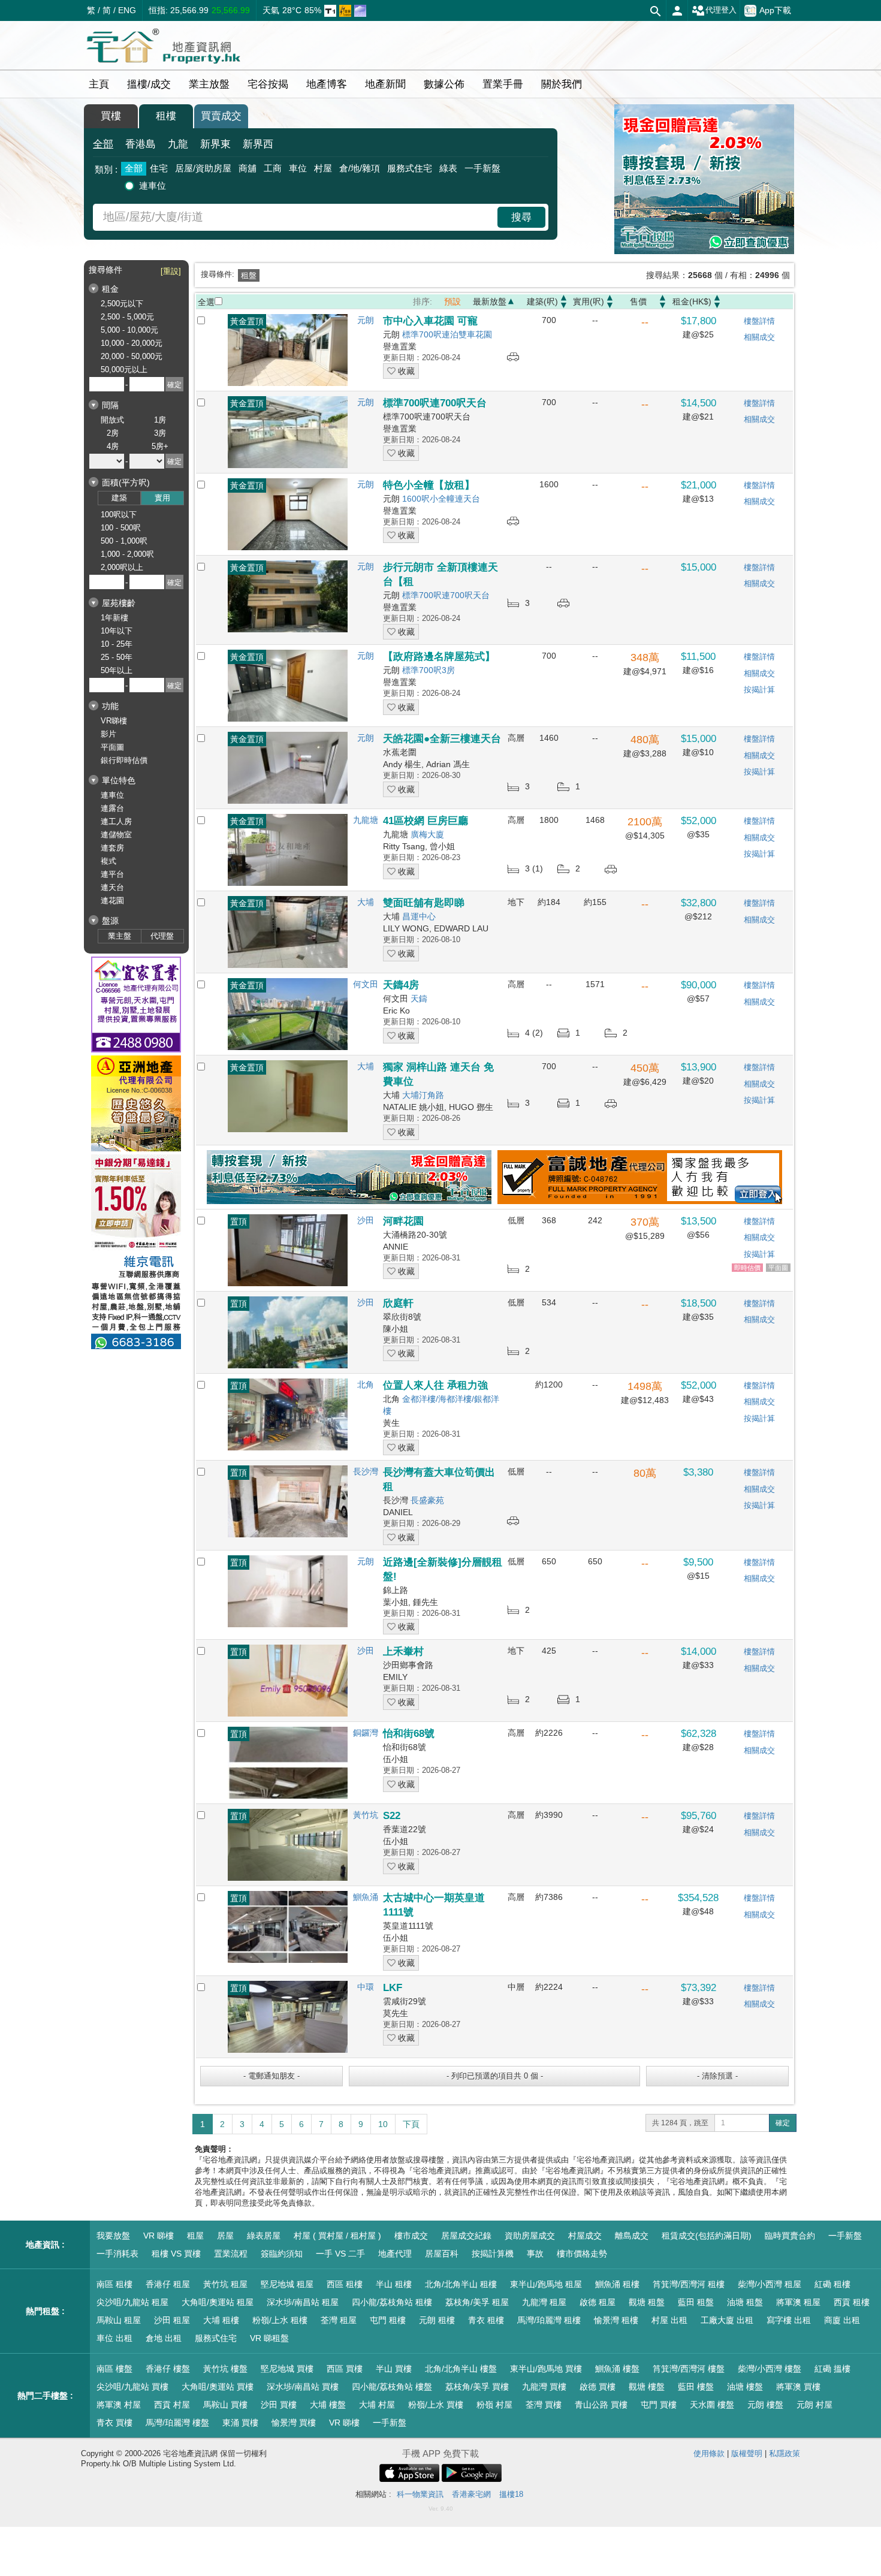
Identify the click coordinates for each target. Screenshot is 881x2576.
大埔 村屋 (377, 2405)
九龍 (178, 144)
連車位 (153, 185)
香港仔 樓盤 (168, 2369)
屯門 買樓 (659, 2405)
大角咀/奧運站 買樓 (218, 2387)
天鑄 (419, 999)
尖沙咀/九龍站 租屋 (132, 2302)
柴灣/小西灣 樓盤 (770, 2369)
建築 (119, 498)
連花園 (112, 901)
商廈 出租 (842, 2320)
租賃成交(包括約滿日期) (707, 2236)
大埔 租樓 (221, 2320)
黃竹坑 (366, 1815)
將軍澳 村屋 (119, 2405)
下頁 (411, 2124)
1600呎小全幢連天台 (441, 499)
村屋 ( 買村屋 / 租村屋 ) (337, 2236)
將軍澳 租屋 (798, 2302)
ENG (127, 10)
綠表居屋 (264, 2236)
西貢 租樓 (852, 2302)
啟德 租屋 (598, 2302)
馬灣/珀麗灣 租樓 (549, 2320)
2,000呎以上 (122, 567)
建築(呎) (542, 301)
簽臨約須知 (282, 2254)
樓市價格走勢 (582, 2254)
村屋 (323, 168)
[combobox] (297, 217)
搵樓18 (511, 2494)
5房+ (160, 446)
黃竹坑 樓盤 (225, 2369)
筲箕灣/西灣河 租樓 (689, 2284)
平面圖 (112, 747)
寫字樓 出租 (789, 2320)
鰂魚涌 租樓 (617, 2284)
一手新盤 (482, 168)
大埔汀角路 (423, 1095)
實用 (162, 498)
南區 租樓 (114, 2284)
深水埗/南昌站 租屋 (303, 2302)
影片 (108, 734)
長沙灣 (366, 1471)
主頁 (99, 84)
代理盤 (162, 936)
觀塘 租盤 (647, 2302)
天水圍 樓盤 (712, 2405)
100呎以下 (119, 515)
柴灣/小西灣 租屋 (770, 2284)
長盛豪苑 (427, 1500)
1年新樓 (114, 618)
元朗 (366, 320)
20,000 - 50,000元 (132, 356)
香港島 (141, 144)
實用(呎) (589, 301)
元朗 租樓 (437, 2320)
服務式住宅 (410, 168)
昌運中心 (419, 916)
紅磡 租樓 (832, 2284)
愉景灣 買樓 (294, 2423)
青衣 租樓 (486, 2320)
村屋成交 (585, 2236)
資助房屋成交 (530, 2236)
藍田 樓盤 (696, 2387)
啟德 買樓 (598, 2387)
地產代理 (395, 2254)
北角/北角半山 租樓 (461, 2284)
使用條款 (709, 2453)
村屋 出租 (669, 2320)
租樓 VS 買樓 (176, 2254)
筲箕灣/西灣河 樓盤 (689, 2369)
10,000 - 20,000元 (132, 343)
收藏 (405, 371)
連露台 (112, 808)
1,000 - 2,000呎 (127, 554)
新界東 (215, 144)
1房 (160, 420)
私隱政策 (785, 2453)
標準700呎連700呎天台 (446, 595)
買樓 (111, 116)
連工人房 (116, 821)
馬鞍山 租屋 (119, 2320)
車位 (298, 168)
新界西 (258, 144)
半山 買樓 (394, 2369)
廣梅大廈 (427, 834)
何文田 (366, 984)
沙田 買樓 (279, 2405)
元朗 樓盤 (765, 2405)
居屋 (225, 2236)
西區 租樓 (345, 2284)
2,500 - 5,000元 (127, 317)
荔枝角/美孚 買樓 (477, 2387)
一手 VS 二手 (340, 2254)
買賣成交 (221, 116)
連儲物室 (116, 835)
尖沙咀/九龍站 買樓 (132, 2387)
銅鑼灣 (366, 1733)
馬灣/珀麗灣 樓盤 (177, 2423)
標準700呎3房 (429, 670)
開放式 (112, 420)
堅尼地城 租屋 (287, 2284)
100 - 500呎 (121, 528)
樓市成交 (411, 2236)
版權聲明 (747, 2453)
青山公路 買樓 (601, 2405)
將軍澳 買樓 (798, 2387)
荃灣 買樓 (544, 2405)
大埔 (366, 902)
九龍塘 (366, 820)
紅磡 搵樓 (832, 2369)
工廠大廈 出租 (727, 2320)
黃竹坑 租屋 (225, 2284)
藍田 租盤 (696, 2302)
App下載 (775, 10)
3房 (160, 433)
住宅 (159, 168)
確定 (783, 2123)
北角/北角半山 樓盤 (461, 2369)
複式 (108, 861)
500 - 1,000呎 (124, 541)
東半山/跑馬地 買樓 (546, 2369)
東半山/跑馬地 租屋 (546, 2284)
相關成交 (759, 337)
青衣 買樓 (114, 2423)
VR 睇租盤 (269, 2338)
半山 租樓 (394, 2284)
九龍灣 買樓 (544, 2387)
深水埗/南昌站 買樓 (303, 2387)
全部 (103, 144)
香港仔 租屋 (168, 2284)
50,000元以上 (124, 369)
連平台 (112, 874)
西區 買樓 (345, 2369)
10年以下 (117, 631)
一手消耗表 (117, 2254)
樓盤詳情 (759, 321)
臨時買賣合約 (790, 2236)
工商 (273, 168)
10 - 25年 (117, 644)
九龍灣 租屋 (544, 2302)
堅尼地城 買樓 (287, 2369)
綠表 (448, 168)
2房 (113, 433)
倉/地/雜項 (360, 168)
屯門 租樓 (388, 2320)
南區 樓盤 (114, 2369)
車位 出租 (114, 2338)
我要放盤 (113, 2236)
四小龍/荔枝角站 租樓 (392, 2302)
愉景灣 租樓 (616, 2320)
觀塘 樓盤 (647, 2387)
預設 (452, 301)
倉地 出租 (164, 2338)
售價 (638, 301)
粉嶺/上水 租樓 (280, 2320)
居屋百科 (442, 2254)
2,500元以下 (122, 304)
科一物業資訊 (420, 2494)
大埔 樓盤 (328, 2405)
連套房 (112, 848)
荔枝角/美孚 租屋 (477, 2302)
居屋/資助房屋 (203, 168)
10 (383, 2124)
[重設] (171, 271)
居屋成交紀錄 (466, 2236)
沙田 (366, 1220)
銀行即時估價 (124, 760)
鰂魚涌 (366, 1897)
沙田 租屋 (172, 2320)
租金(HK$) (692, 301)
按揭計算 (759, 690)
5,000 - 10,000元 (129, 330)
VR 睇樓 (159, 2236)
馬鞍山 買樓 (225, 2405)
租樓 (166, 116)
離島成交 (632, 2236)
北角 (366, 1384)
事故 (535, 2254)
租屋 (195, 2236)
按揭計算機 (493, 2254)
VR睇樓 (114, 721)
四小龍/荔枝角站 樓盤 (392, 2387)
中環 (366, 1987)
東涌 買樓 (240, 2423)
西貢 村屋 (172, 2405)
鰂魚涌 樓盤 (617, 2369)
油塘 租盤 (745, 2302)
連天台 (112, 887)
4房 (113, 446)
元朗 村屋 (814, 2405)
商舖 (248, 168)
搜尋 (521, 217)
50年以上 (117, 670)
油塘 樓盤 (745, 2387)
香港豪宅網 (471, 2494)
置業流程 (231, 2254)
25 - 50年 (117, 657)
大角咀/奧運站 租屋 (218, 2302)
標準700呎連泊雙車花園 (447, 334)
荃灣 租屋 (339, 2320)
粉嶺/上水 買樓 (436, 2405)
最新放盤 (490, 301)
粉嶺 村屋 (494, 2405)
